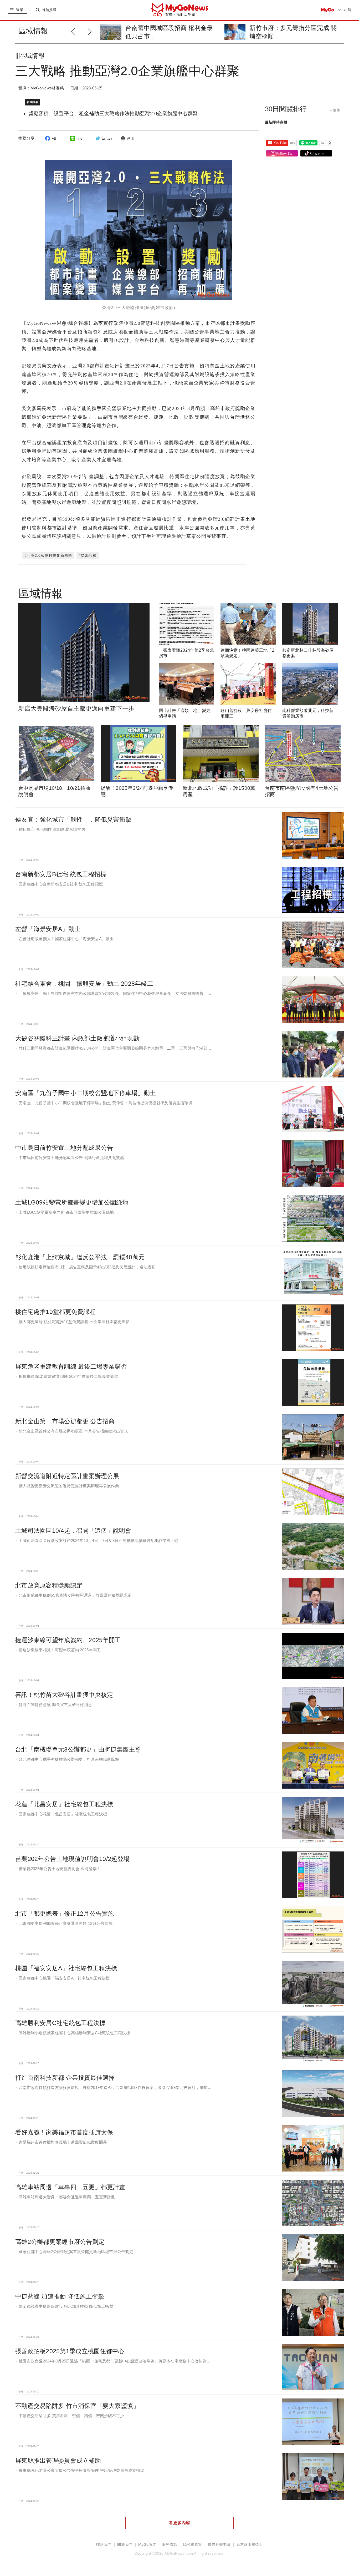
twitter (107, 138)
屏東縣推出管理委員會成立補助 (58, 2461)
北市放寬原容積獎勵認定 (49, 1585)
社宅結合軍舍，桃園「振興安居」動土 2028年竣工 (84, 984)
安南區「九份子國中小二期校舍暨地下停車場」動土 (86, 1093)
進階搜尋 (49, 10)
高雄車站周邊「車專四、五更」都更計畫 (70, 2187)
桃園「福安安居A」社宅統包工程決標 (66, 1968)
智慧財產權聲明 (250, 2545)
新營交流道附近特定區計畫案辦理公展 (67, 1476)
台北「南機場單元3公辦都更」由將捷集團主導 (78, 1749)
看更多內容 (179, 2523)
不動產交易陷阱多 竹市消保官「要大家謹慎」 (77, 2406)
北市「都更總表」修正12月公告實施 (65, 1914)
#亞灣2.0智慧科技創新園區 (48, 555)
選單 (20, 10)
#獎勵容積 (88, 555)
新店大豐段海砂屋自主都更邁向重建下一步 (76, 708)
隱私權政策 (193, 2545)
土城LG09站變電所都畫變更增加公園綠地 (72, 1202)
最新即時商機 (276, 122)
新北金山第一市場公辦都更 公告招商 (65, 1421)
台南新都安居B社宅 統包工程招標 (61, 874)
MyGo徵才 (147, 2545)
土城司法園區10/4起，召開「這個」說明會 (73, 1531)
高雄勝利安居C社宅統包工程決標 (60, 2023)
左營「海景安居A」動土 (48, 929)
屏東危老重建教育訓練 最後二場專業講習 (71, 1367)
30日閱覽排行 (286, 109)
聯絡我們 (104, 2545)
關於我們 (125, 2545)
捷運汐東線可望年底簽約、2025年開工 (68, 1640)
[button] (91, 31)
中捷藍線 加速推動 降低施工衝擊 (60, 2296)
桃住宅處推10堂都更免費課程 (55, 1312)
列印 (131, 138)
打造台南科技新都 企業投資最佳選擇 (65, 2078)
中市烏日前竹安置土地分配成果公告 (64, 1148)
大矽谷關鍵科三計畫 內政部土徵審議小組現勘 (77, 1038)
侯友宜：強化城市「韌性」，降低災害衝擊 (73, 819)
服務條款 (170, 2545)
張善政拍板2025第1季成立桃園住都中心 (70, 2351)
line (80, 138)
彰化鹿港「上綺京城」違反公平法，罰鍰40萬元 (80, 1257)
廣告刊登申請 (219, 2545)
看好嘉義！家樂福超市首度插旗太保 (64, 2132)
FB (54, 138)
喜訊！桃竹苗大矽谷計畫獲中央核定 (64, 1695)
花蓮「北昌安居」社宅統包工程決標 (64, 1804)
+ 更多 (335, 110)
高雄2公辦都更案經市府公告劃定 (60, 2242)
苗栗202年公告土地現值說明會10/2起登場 (72, 1859)
